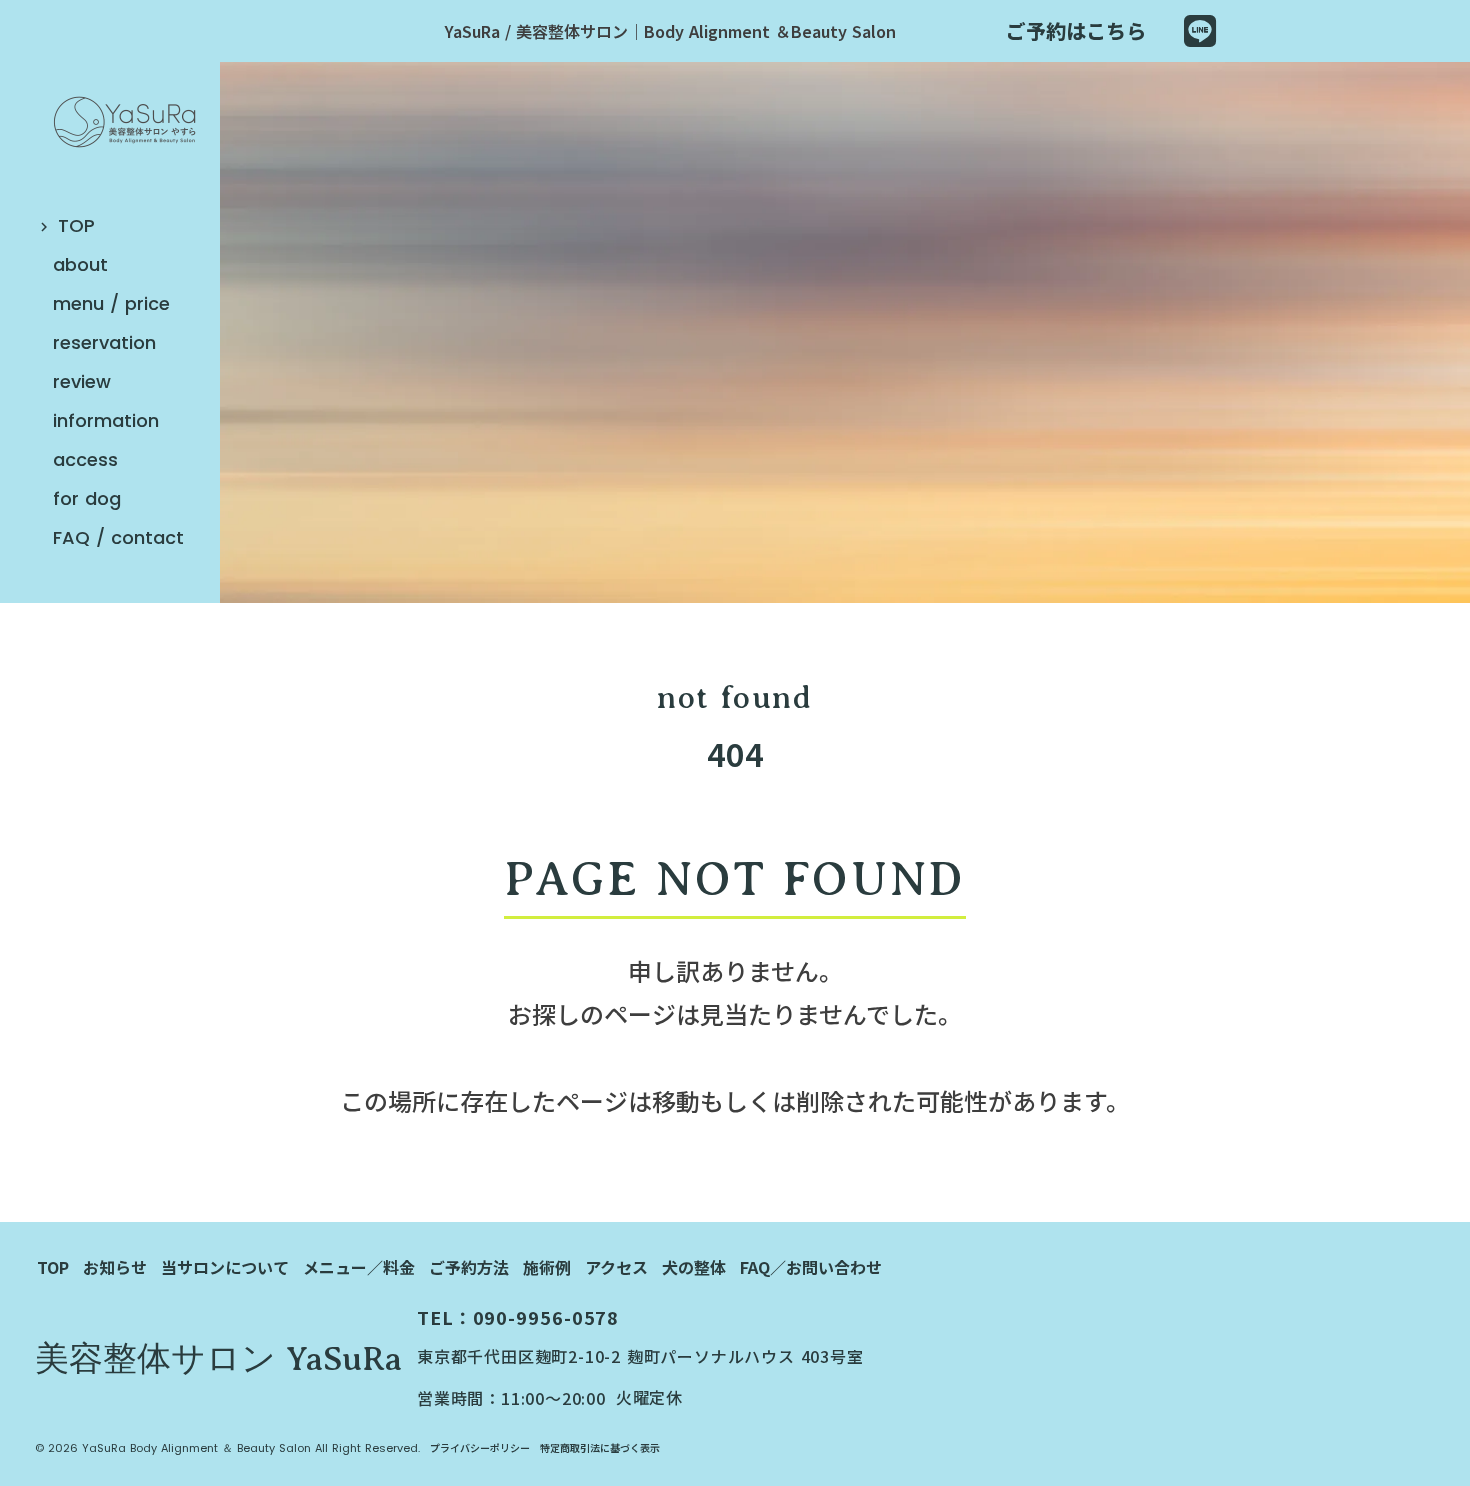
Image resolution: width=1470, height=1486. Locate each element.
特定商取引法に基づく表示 (600, 1448)
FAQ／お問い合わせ (811, 1267)
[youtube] (1200, 31)
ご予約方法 (469, 1267)
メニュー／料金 (359, 1267)
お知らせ (115, 1267)
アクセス (616, 1267)
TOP (53, 1267)
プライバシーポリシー (480, 1448)
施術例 (547, 1267)
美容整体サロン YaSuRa (218, 1359)
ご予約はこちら (1076, 30)
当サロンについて (225, 1267)
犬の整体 (694, 1267)
